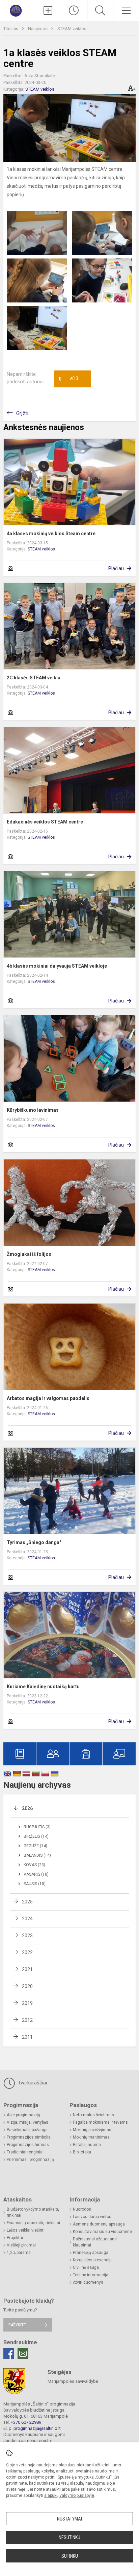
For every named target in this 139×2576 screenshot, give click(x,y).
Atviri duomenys (88, 2282)
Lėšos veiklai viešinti (26, 2230)
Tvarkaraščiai (32, 2083)
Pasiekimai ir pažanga (27, 2130)
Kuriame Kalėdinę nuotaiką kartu (43, 1687)
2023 (27, 1936)
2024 (27, 1919)
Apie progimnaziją (23, 2115)
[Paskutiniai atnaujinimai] (74, 10)
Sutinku (70, 2556)
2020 (27, 1986)
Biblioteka (82, 2152)
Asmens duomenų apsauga (99, 2224)
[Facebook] (9, 2354)
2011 (27, 2037)
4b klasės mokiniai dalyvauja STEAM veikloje (57, 966)
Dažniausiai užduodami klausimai (95, 2242)
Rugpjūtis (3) (37, 1827)
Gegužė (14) (35, 1846)
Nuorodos (82, 2209)
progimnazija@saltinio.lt (37, 2428)
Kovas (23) (34, 1865)
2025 (27, 1902)
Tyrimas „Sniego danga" (34, 1542)
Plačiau (116, 568)
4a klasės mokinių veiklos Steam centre (51, 534)
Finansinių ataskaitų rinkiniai (33, 2223)
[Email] (23, 2354)
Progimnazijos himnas (28, 2145)
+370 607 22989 (26, 2422)
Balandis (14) (37, 1855)
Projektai (15, 2238)
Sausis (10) (35, 1884)
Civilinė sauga (86, 2267)
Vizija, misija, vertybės (27, 2122)
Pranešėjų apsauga (91, 2253)
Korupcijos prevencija (93, 2260)
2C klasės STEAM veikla (34, 678)
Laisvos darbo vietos (92, 2217)
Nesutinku (69, 2537)
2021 (27, 1969)
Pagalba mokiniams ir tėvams (100, 2122)
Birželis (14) (36, 1836)
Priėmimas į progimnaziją (30, 2160)
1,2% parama (19, 2253)
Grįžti (22, 413)
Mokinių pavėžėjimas (92, 2130)
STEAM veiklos (72, 29)
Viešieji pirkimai (21, 2245)
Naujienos (38, 29)
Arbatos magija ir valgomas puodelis (48, 1398)
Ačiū (68, 379)
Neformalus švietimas (93, 2115)
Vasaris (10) (36, 1874)
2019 (27, 2003)
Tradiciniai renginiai (25, 2152)
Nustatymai (69, 2519)
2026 (27, 1808)
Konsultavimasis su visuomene (102, 2232)
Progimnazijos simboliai (29, 2137)
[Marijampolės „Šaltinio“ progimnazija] (17, 10)
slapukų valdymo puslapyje (69, 2495)
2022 (27, 1952)
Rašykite (17, 2325)
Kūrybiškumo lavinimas (33, 1110)
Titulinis (11, 29)
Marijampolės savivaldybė (73, 2381)
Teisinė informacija (91, 2275)
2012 (27, 2020)
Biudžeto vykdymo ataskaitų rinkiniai (33, 2212)
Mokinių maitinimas (91, 2137)
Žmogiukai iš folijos (29, 1254)
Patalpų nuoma (87, 2145)
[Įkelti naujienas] (48, 10)
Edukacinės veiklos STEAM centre (45, 822)
